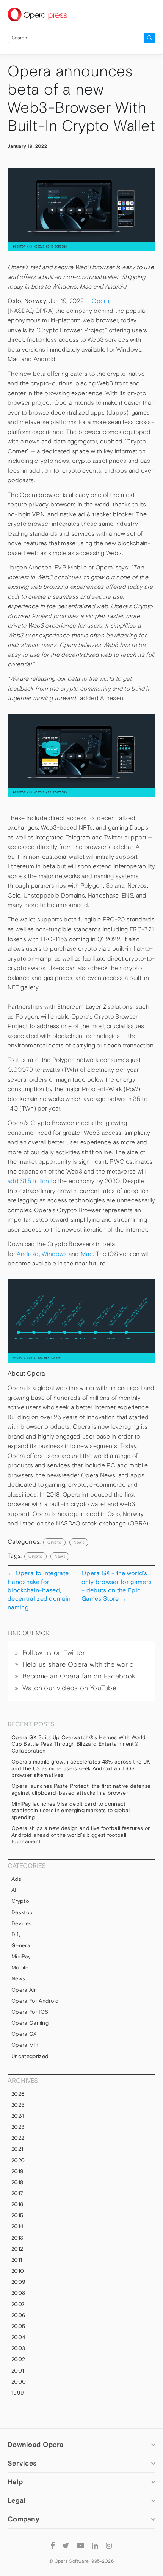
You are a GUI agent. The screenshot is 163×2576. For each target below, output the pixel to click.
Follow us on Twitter (54, 1653)
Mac (87, 1254)
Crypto (54, 1542)
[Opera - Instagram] (109, 2545)
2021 (17, 2149)
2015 (17, 2215)
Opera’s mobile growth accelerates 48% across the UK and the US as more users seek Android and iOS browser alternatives (81, 1768)
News (79, 1542)
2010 (18, 2271)
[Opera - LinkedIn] (95, 2545)
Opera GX (24, 2034)
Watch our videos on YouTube (70, 1688)
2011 (17, 2260)
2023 (18, 2127)
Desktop (22, 1912)
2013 (17, 2238)
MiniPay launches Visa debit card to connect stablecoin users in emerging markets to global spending (71, 1810)
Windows (54, 1254)
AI (14, 1890)
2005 (18, 2326)
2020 (18, 2160)
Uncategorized (30, 2056)
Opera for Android (35, 2001)
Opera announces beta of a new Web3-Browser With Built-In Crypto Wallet (81, 99)
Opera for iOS (30, 2012)
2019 (17, 2171)
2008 (18, 2293)
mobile (20, 1967)
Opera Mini (25, 2045)
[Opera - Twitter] (66, 2545)
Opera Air (24, 1990)
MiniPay (21, 1956)
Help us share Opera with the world (78, 1664)
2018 (17, 2182)
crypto (35, 1556)
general (21, 1945)
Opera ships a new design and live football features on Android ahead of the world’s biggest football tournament (81, 1835)
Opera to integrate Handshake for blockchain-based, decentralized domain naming (39, 1590)
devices (21, 1923)
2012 (17, 2249)
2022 (18, 2138)
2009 (18, 2282)
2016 (17, 2204)
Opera (100, 301)
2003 (18, 2348)
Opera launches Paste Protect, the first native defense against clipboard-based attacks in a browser (81, 1789)
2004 (18, 2337)
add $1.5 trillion (28, 1181)
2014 (17, 2226)
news (60, 1556)
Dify (16, 1934)
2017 (17, 2193)
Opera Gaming (30, 2023)
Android (28, 1254)
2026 (18, 2094)
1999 (18, 2393)
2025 (18, 2105)
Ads (16, 1879)
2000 (19, 2382)
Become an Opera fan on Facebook (79, 1676)
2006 (18, 2315)
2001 (18, 2371)
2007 (18, 2304)
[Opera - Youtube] (80, 2545)
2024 (18, 2116)
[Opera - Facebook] (53, 2545)
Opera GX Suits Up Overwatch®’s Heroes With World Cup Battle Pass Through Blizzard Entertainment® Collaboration (78, 1744)
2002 (18, 2359)
